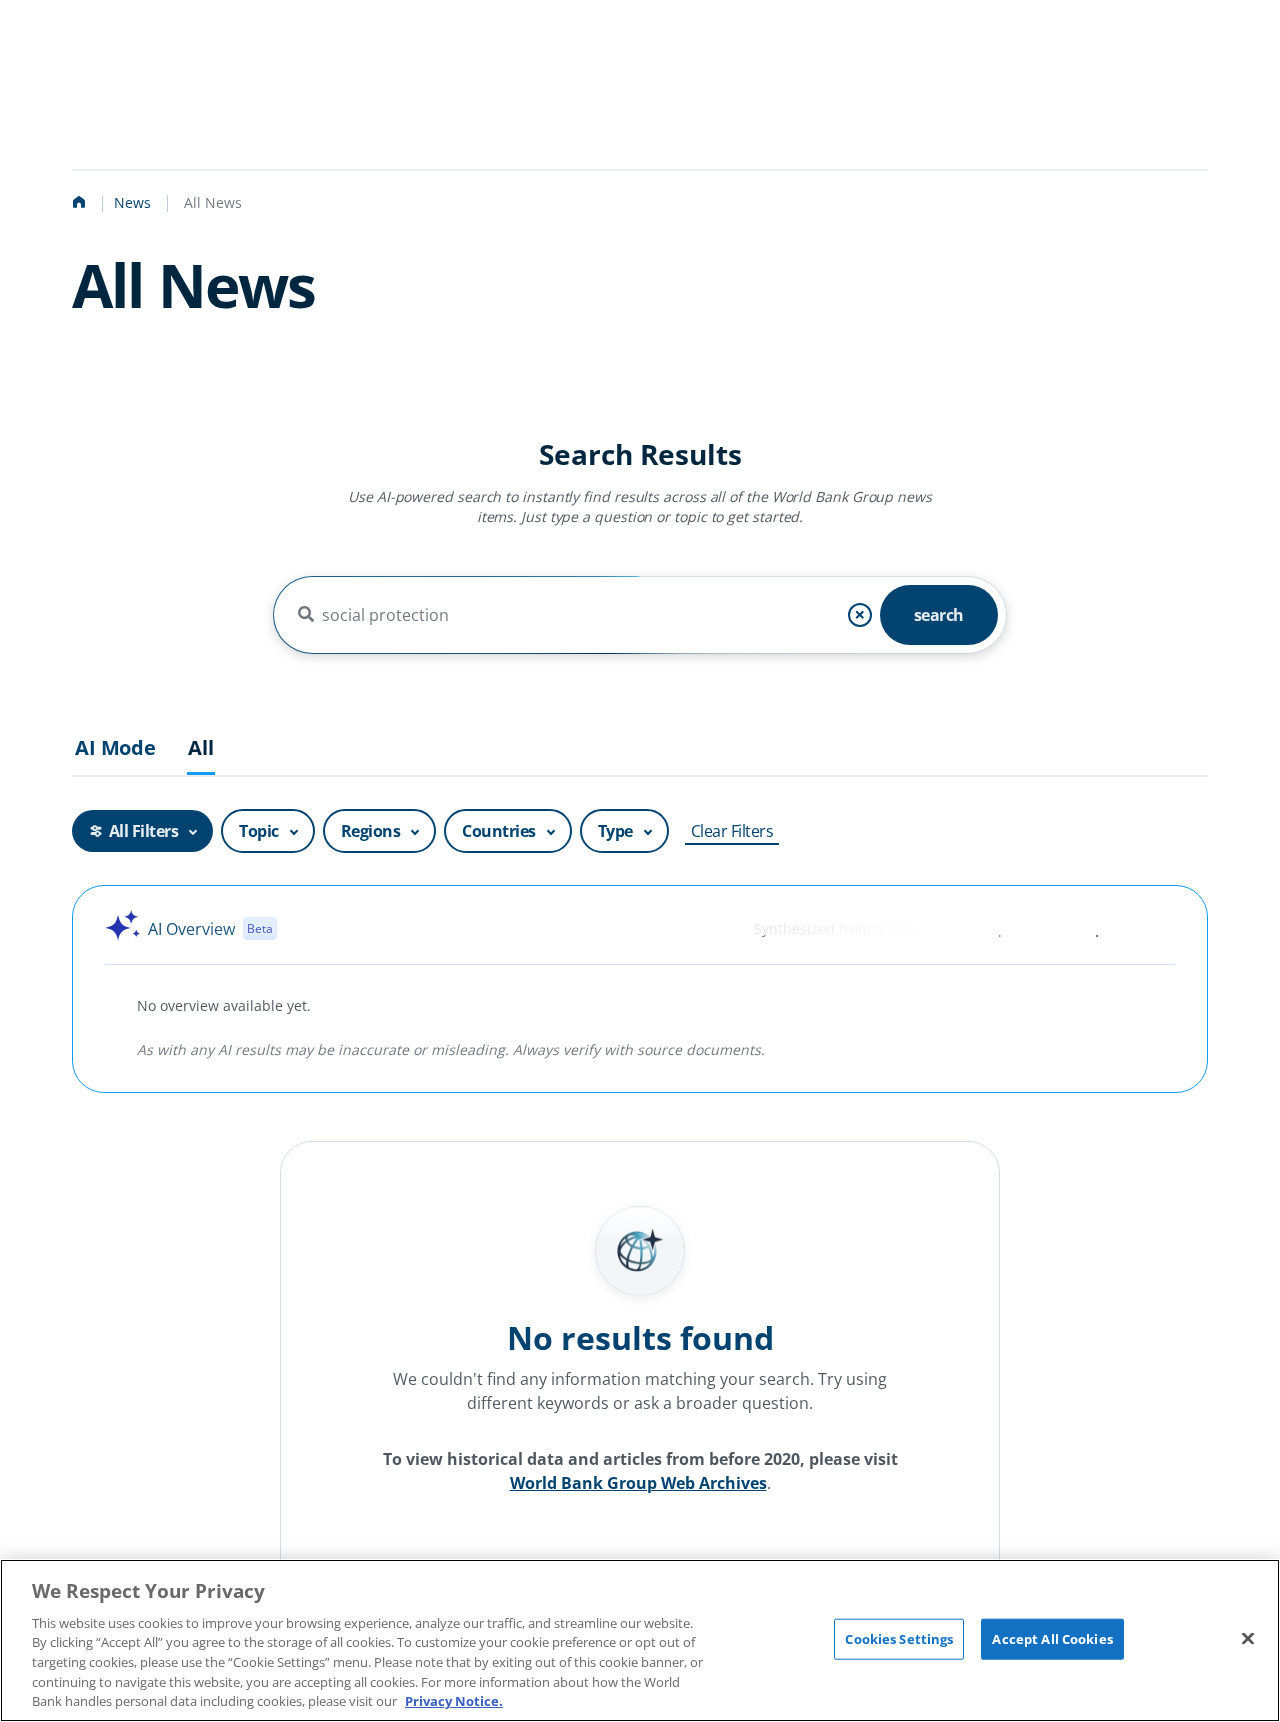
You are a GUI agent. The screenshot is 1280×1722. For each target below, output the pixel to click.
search (939, 615)
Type (615, 831)
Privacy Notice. (454, 1701)
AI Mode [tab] (115, 748)
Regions (371, 831)
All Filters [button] (144, 831)
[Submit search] (306, 615)
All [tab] (201, 748)
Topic (259, 831)
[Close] (1248, 1638)
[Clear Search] (860, 615)
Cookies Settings (899, 1638)
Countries (499, 831)
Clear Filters (732, 831)
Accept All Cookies (1052, 1638)
